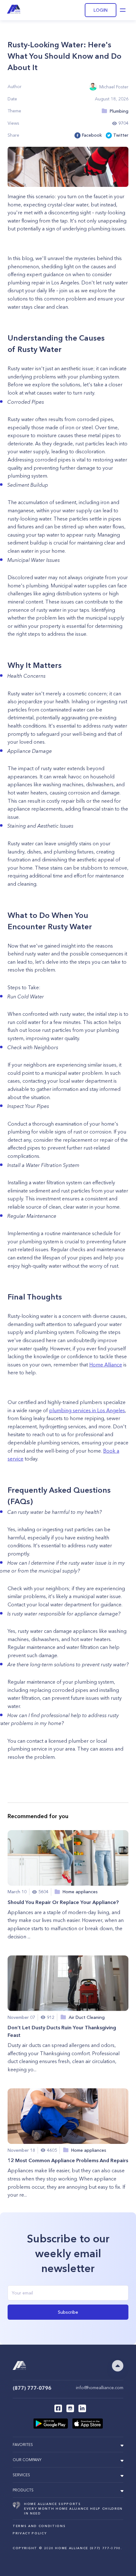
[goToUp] (118, 2366)
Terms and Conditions (39, 2526)
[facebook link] (58, 2408)
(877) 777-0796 (32, 2388)
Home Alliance (106, 1365)
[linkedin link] (82, 2408)
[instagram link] (70, 2408)
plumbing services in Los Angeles (87, 1410)
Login (101, 10)
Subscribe (68, 2312)
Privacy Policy (30, 2533)
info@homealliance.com (100, 2388)
